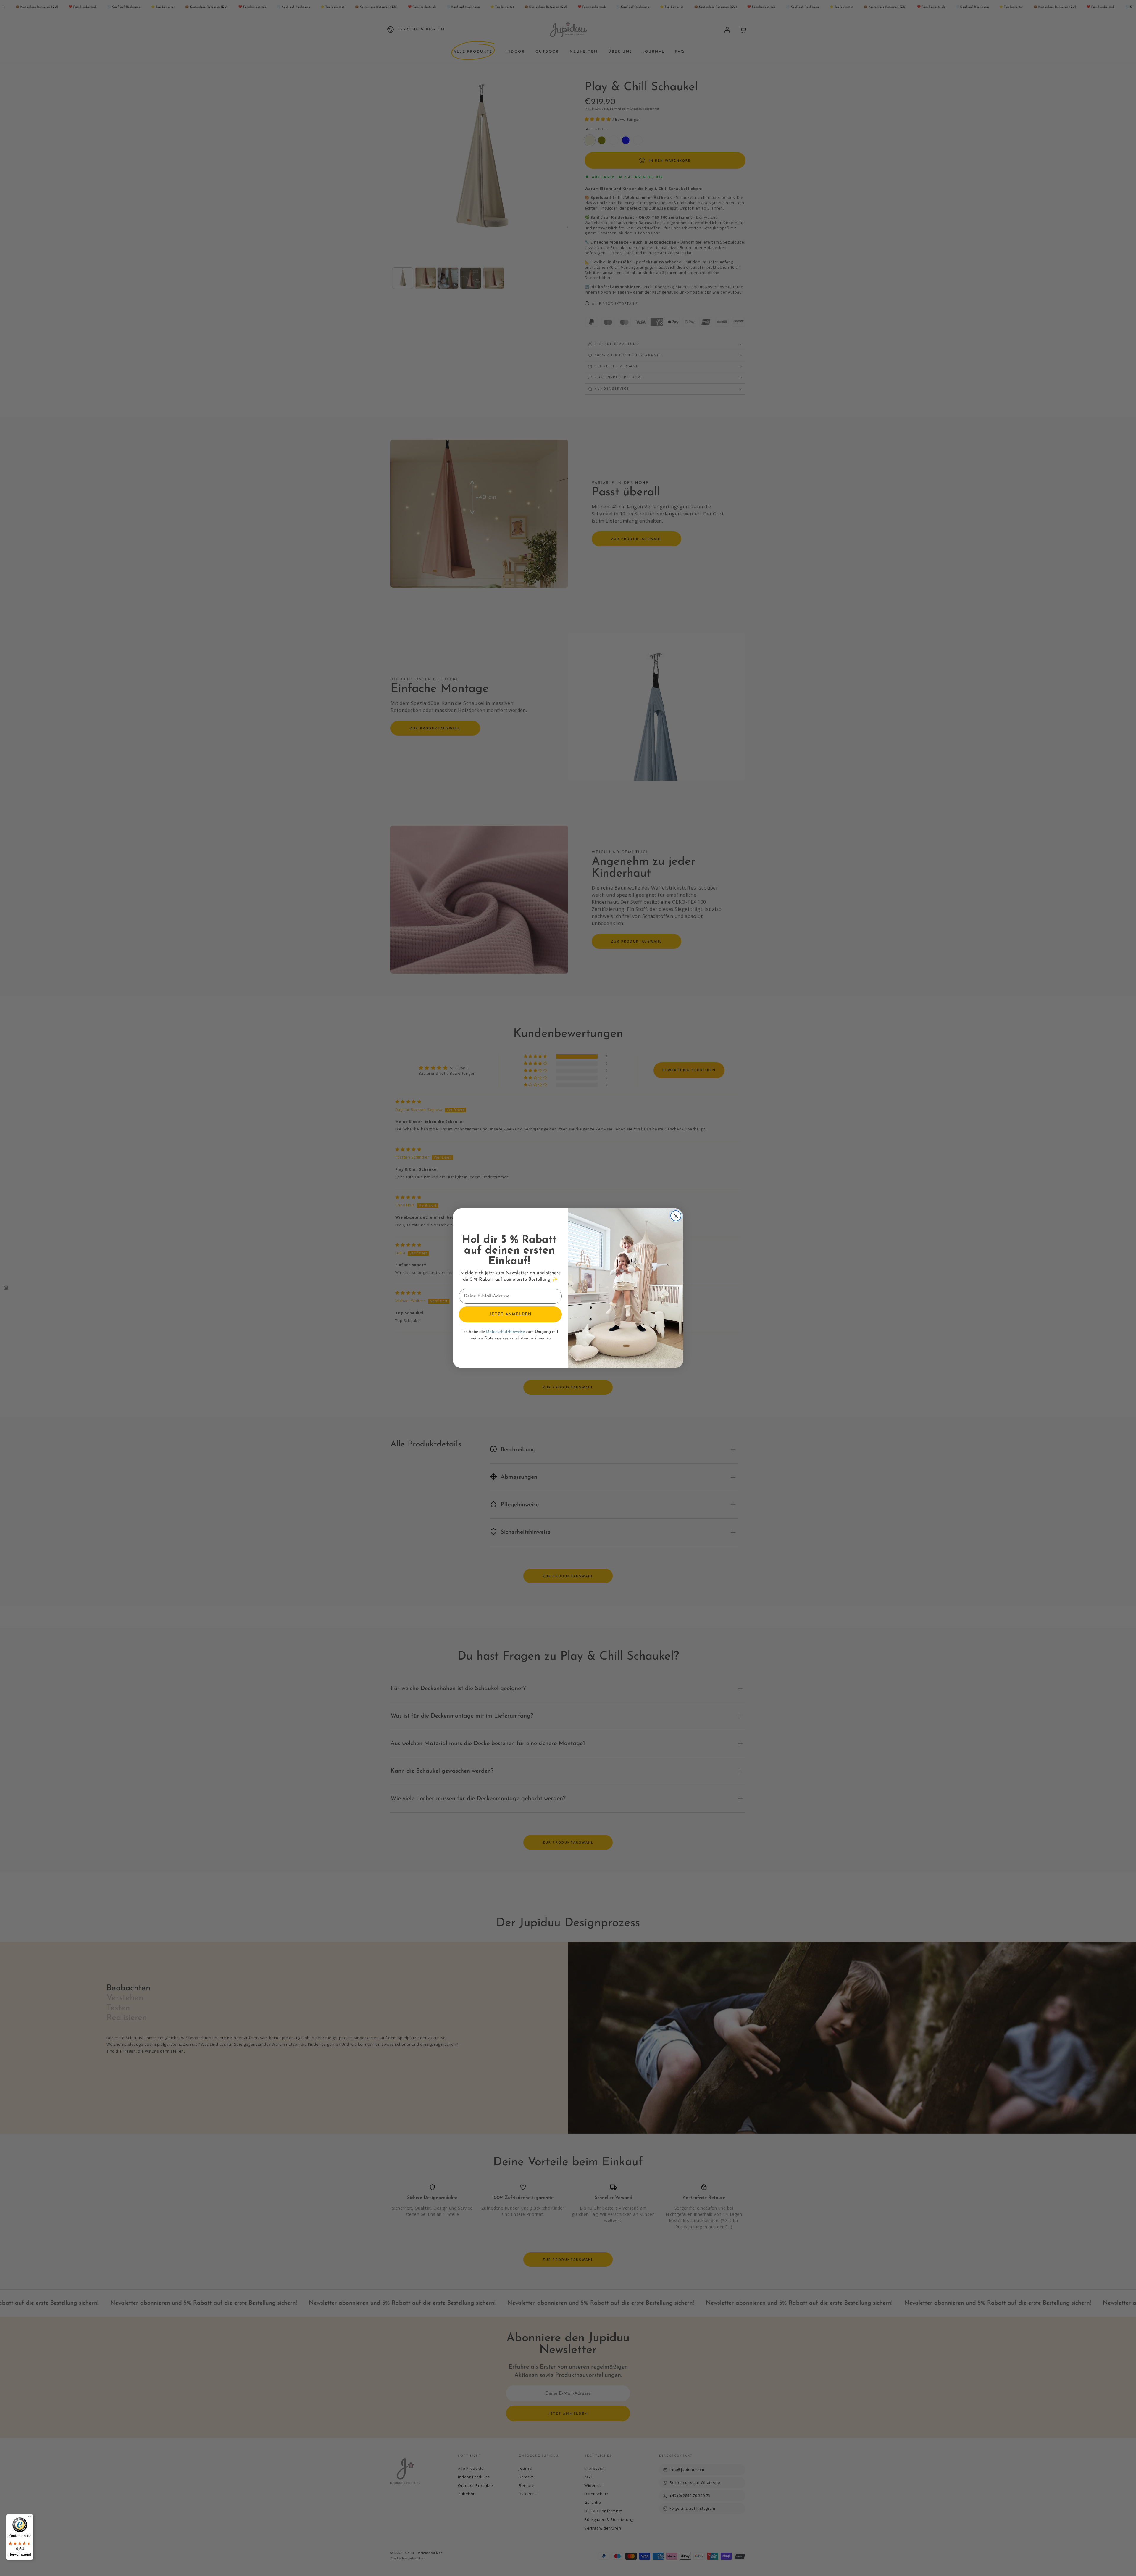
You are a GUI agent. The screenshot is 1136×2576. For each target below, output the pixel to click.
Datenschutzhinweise (505, 1332)
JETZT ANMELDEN (510, 1314)
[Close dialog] (676, 1216)
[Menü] (30, 2518)
